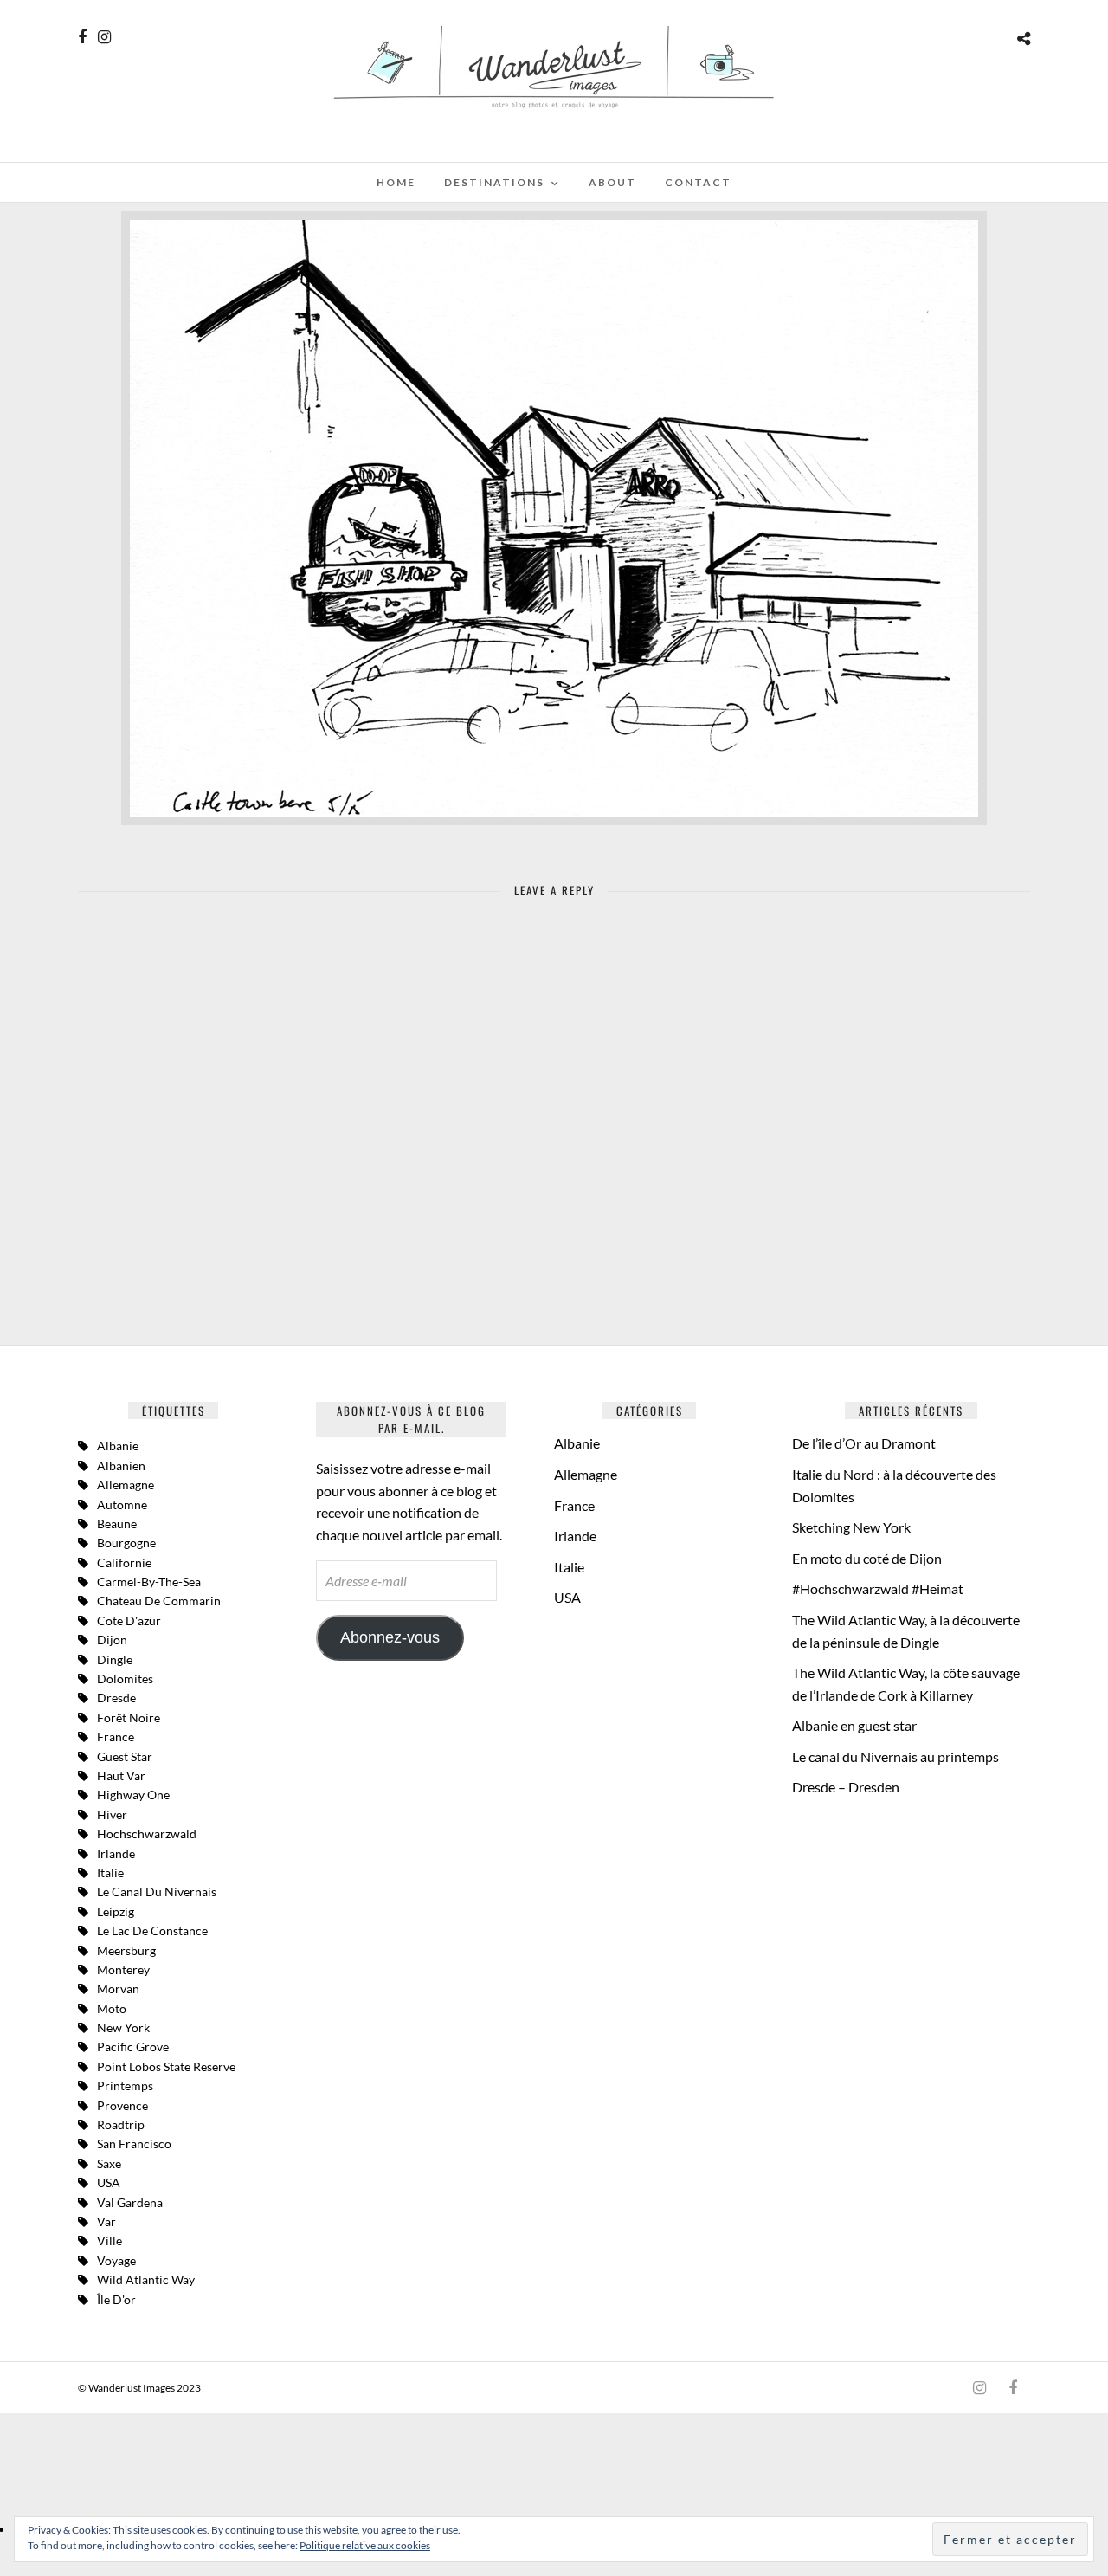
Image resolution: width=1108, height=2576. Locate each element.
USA (109, 2182)
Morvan (118, 1988)
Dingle (115, 1659)
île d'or (116, 2299)
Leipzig (116, 1911)
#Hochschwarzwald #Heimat (878, 1588)
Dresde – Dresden (846, 1787)
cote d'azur (129, 1620)
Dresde (116, 1698)
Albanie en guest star (854, 1725)
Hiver (112, 1814)
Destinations (494, 182)
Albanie (118, 1446)
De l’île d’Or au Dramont (864, 1443)
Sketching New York (851, 1527)
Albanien (121, 1466)
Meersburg (126, 1950)
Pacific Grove (133, 2047)
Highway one (133, 1795)
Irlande (116, 1853)
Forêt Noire (129, 1717)
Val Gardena (130, 2202)
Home (396, 182)
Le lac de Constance (152, 1930)
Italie (569, 1567)
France (116, 1737)
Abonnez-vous (390, 1637)
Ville (110, 2240)
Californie (124, 1562)
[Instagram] (104, 37)
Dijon (112, 1640)
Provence (122, 2105)
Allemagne (126, 1485)
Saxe (109, 2163)
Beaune (117, 1524)
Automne (122, 1504)
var (106, 2221)
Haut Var (121, 1775)
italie (110, 1872)
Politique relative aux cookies (365, 2545)
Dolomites (125, 1679)
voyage (116, 2260)
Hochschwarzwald (147, 1834)
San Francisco (134, 2143)
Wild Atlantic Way (146, 2279)
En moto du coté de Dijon (867, 1558)
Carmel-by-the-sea (149, 1582)
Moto (112, 2008)
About (612, 182)
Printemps (125, 2085)
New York (123, 2027)
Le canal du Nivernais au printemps (895, 1756)
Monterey (123, 1969)
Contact (698, 182)
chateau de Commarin (159, 1601)
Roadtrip (121, 2124)
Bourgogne (126, 1543)
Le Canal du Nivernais (157, 1892)
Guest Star (125, 1756)
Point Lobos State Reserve (166, 2066)
